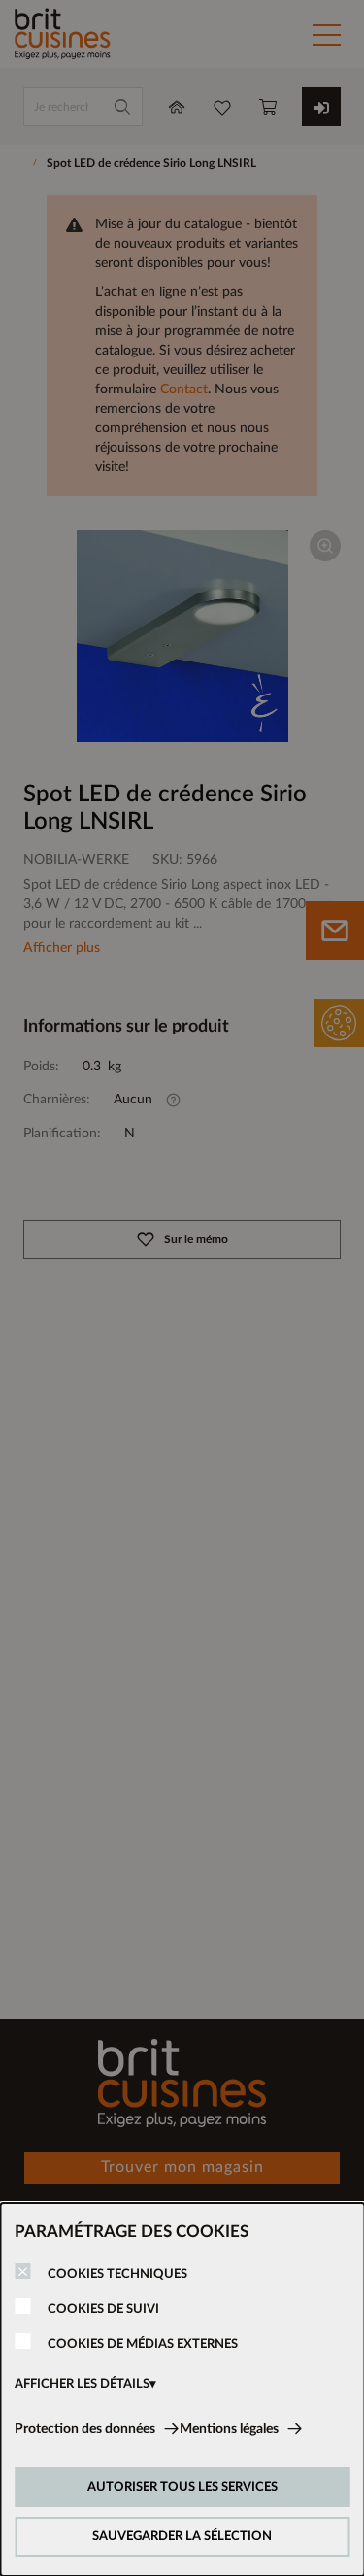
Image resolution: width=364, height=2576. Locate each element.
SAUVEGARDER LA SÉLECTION (182, 2537)
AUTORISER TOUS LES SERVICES (182, 2487)
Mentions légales (229, 2429)
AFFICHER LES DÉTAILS (82, 2384)
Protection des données (85, 2429)
